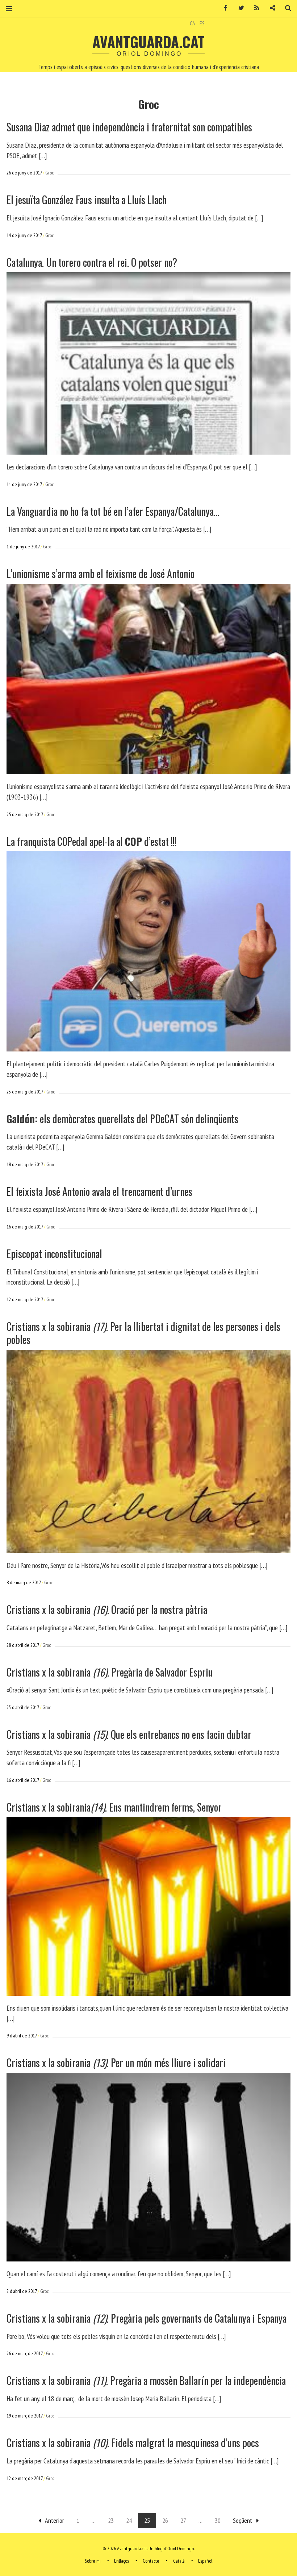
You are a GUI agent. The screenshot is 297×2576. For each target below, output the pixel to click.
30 (218, 2520)
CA (193, 23)
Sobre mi (93, 2561)
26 (165, 2520)
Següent (242, 2520)
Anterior (55, 2520)
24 (129, 2520)
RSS (254, 8)
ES (202, 23)
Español (205, 2561)
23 (111, 2520)
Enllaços (122, 2561)
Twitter (239, 8)
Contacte (151, 2561)
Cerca (285, 8)
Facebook (223, 8)
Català (179, 2561)
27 (183, 2520)
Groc (49, 173)
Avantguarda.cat (148, 42)
